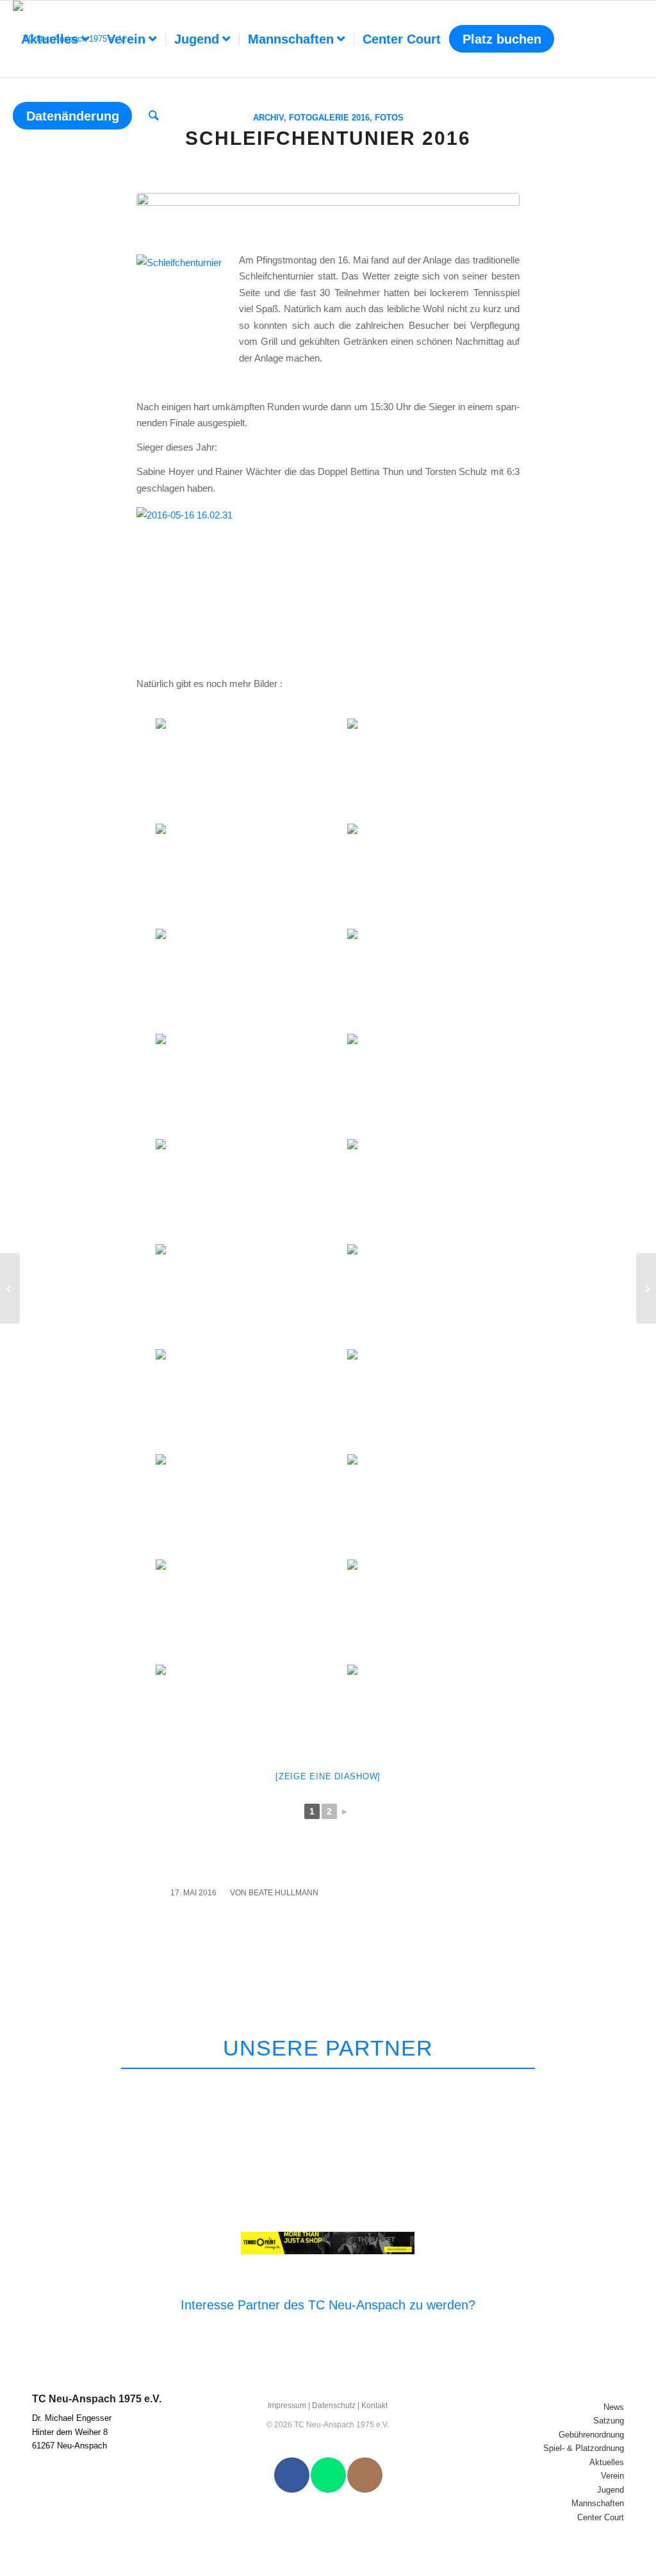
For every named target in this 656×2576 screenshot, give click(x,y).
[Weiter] (623, 2085)
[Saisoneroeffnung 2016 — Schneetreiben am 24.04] (10, 1288)
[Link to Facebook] (292, 2475)
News (614, 2407)
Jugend (611, 2490)
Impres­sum (287, 2406)
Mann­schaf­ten (598, 2503)
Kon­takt (374, 2406)
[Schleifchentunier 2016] (328, 215)
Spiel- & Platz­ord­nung (584, 2448)
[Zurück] (593, 2085)
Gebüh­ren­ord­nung (591, 2435)
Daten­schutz (334, 2406)
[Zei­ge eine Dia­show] (328, 1776)
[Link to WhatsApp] (328, 2475)
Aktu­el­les (607, 2462)
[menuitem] (55, 39)
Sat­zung (609, 2421)
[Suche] (154, 116)
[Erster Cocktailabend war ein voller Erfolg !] (646, 1288)
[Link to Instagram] (365, 2475)
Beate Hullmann (283, 1893)
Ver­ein (612, 2476)
